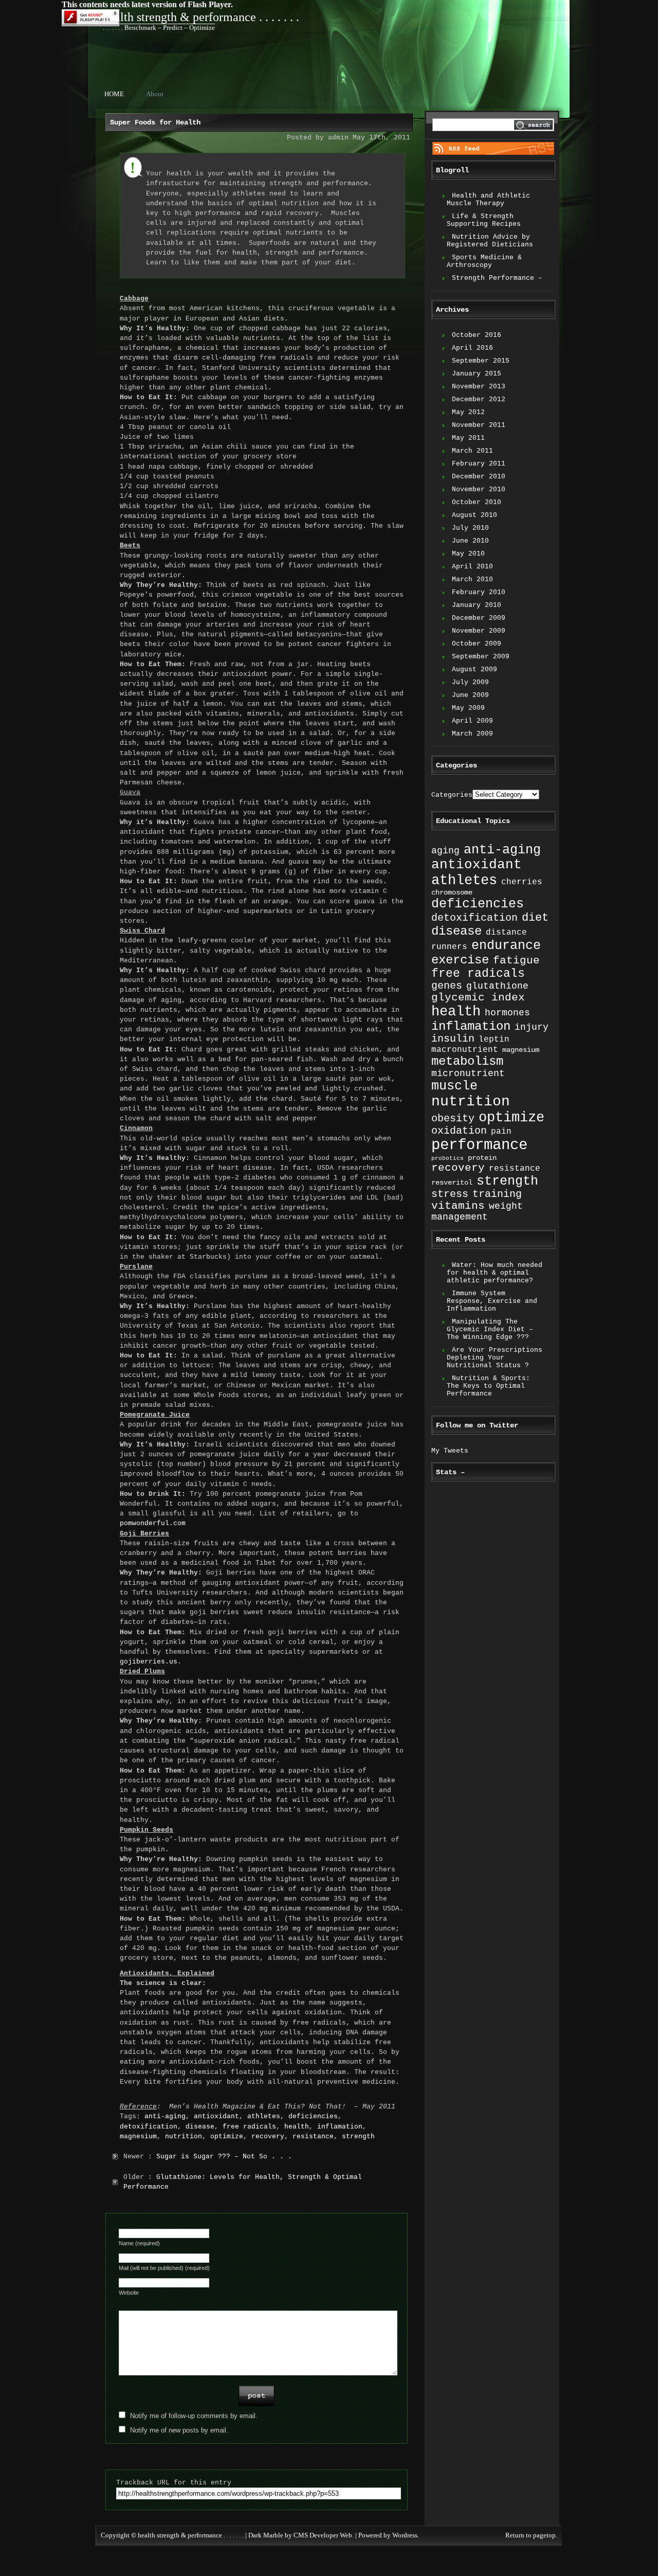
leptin (494, 1039)
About (155, 94)
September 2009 (481, 657)
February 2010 (479, 592)
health (297, 2127)
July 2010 (470, 528)
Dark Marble (266, 2535)
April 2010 (472, 567)
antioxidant (216, 2116)
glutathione (497, 986)
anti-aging (165, 2116)
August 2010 (474, 515)
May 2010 (468, 554)
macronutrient (465, 1050)
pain (501, 1131)
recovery (268, 2136)
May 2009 (468, 708)
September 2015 (481, 361)
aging (445, 851)
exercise (460, 960)
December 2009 (479, 618)
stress (450, 1194)
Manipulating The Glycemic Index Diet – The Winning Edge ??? (490, 1329)
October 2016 (477, 335)
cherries (522, 882)
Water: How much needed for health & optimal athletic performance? (495, 1273)
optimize (227, 2136)
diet (535, 918)
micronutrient (468, 1074)
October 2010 (477, 502)
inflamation (340, 2127)
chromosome (452, 892)
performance (479, 1145)
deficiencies (313, 2116)
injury (532, 1027)
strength (358, 2136)
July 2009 (470, 682)
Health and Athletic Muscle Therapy (488, 200)
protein (482, 1158)
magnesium (138, 2136)
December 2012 (479, 399)
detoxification (149, 2127)
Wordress (405, 2535)
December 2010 (479, 477)
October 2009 (477, 644)
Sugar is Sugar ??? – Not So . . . (224, 2157)
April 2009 (472, 721)
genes (447, 986)
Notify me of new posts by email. (179, 2430)
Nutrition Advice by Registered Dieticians (490, 241)
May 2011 (468, 438)
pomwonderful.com (153, 1523)
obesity (453, 1119)
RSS (493, 148)
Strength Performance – (497, 278)
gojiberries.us (149, 1662)
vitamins (458, 1206)
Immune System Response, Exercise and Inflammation (492, 1301)
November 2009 (479, 631)
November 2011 (479, 425)
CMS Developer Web (323, 2535)
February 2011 (479, 464)
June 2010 (470, 541)
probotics (447, 1158)
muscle (454, 1086)
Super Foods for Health (155, 122)
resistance (313, 2136)
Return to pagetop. (531, 2535)
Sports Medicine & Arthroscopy (484, 261)
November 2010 (479, 489)
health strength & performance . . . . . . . (201, 17)
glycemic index (478, 998)
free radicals (249, 2127)
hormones (507, 1013)
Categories (452, 795)
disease (200, 2127)
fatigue (516, 961)
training (497, 1194)
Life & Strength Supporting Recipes (484, 220)
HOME (114, 94)
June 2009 (470, 695)
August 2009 (474, 669)
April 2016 (472, 348)
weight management (477, 1212)
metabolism (467, 1061)
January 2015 (477, 374)
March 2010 (472, 579)
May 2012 (468, 412)
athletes (264, 2116)
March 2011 (472, 451)
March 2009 (472, 734)
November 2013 (479, 387)
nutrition (184, 2136)
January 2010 (477, 605)
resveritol (452, 1183)
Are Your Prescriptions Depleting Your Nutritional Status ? (495, 1358)
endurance (506, 946)
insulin (453, 1039)
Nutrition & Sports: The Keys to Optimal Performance (488, 1386)
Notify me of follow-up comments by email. (194, 2416)
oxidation (459, 1131)
